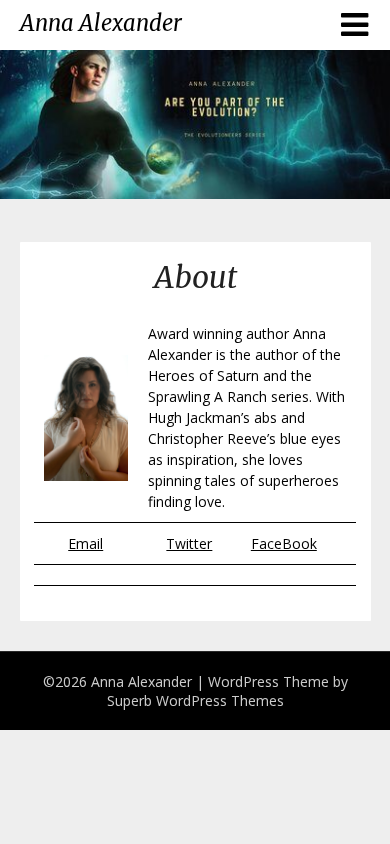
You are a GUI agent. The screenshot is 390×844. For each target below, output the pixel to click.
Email (85, 543)
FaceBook (284, 543)
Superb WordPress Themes (195, 700)
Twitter (189, 543)
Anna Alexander (101, 23)
